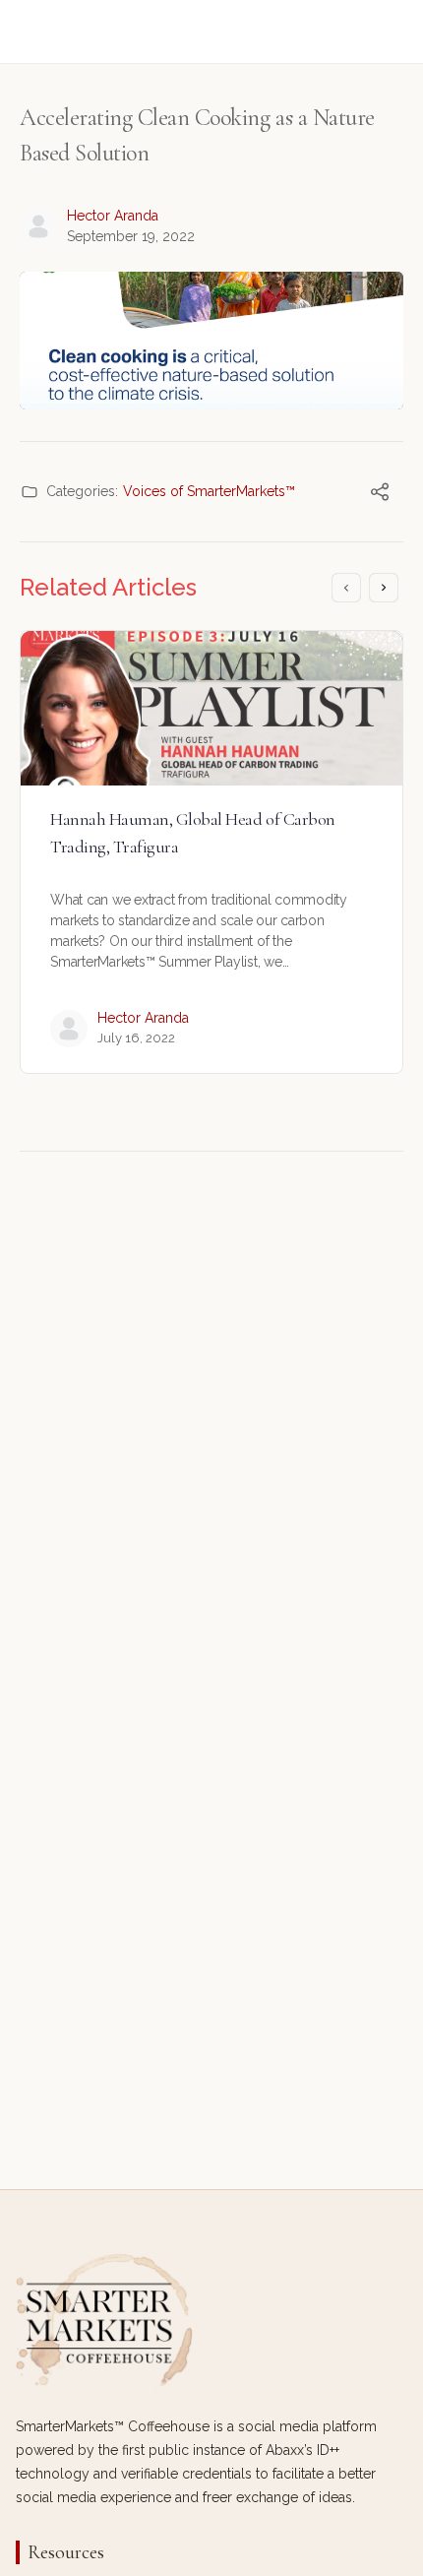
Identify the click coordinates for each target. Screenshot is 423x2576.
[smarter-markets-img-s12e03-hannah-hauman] (211, 708)
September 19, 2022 (131, 236)
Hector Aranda (113, 216)
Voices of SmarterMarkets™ (209, 491)
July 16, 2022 (136, 1038)
